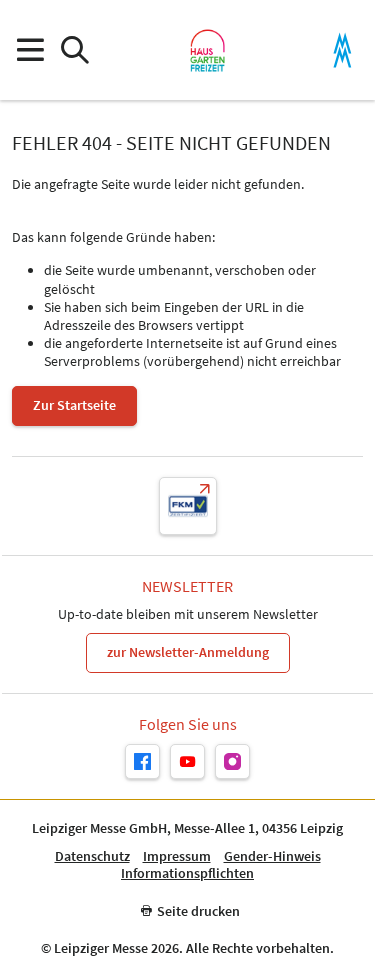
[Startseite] (207, 50)
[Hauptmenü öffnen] (29, 50)
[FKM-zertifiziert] (188, 506)
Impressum (177, 856)
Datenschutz (92, 856)
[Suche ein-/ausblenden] (74, 50)
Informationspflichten (187, 873)
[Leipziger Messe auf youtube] (187, 761)
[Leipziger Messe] (342, 50)
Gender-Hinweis (272, 856)
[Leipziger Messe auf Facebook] (142, 761)
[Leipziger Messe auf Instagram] (232, 761)
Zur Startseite (74, 405)
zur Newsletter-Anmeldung (188, 652)
